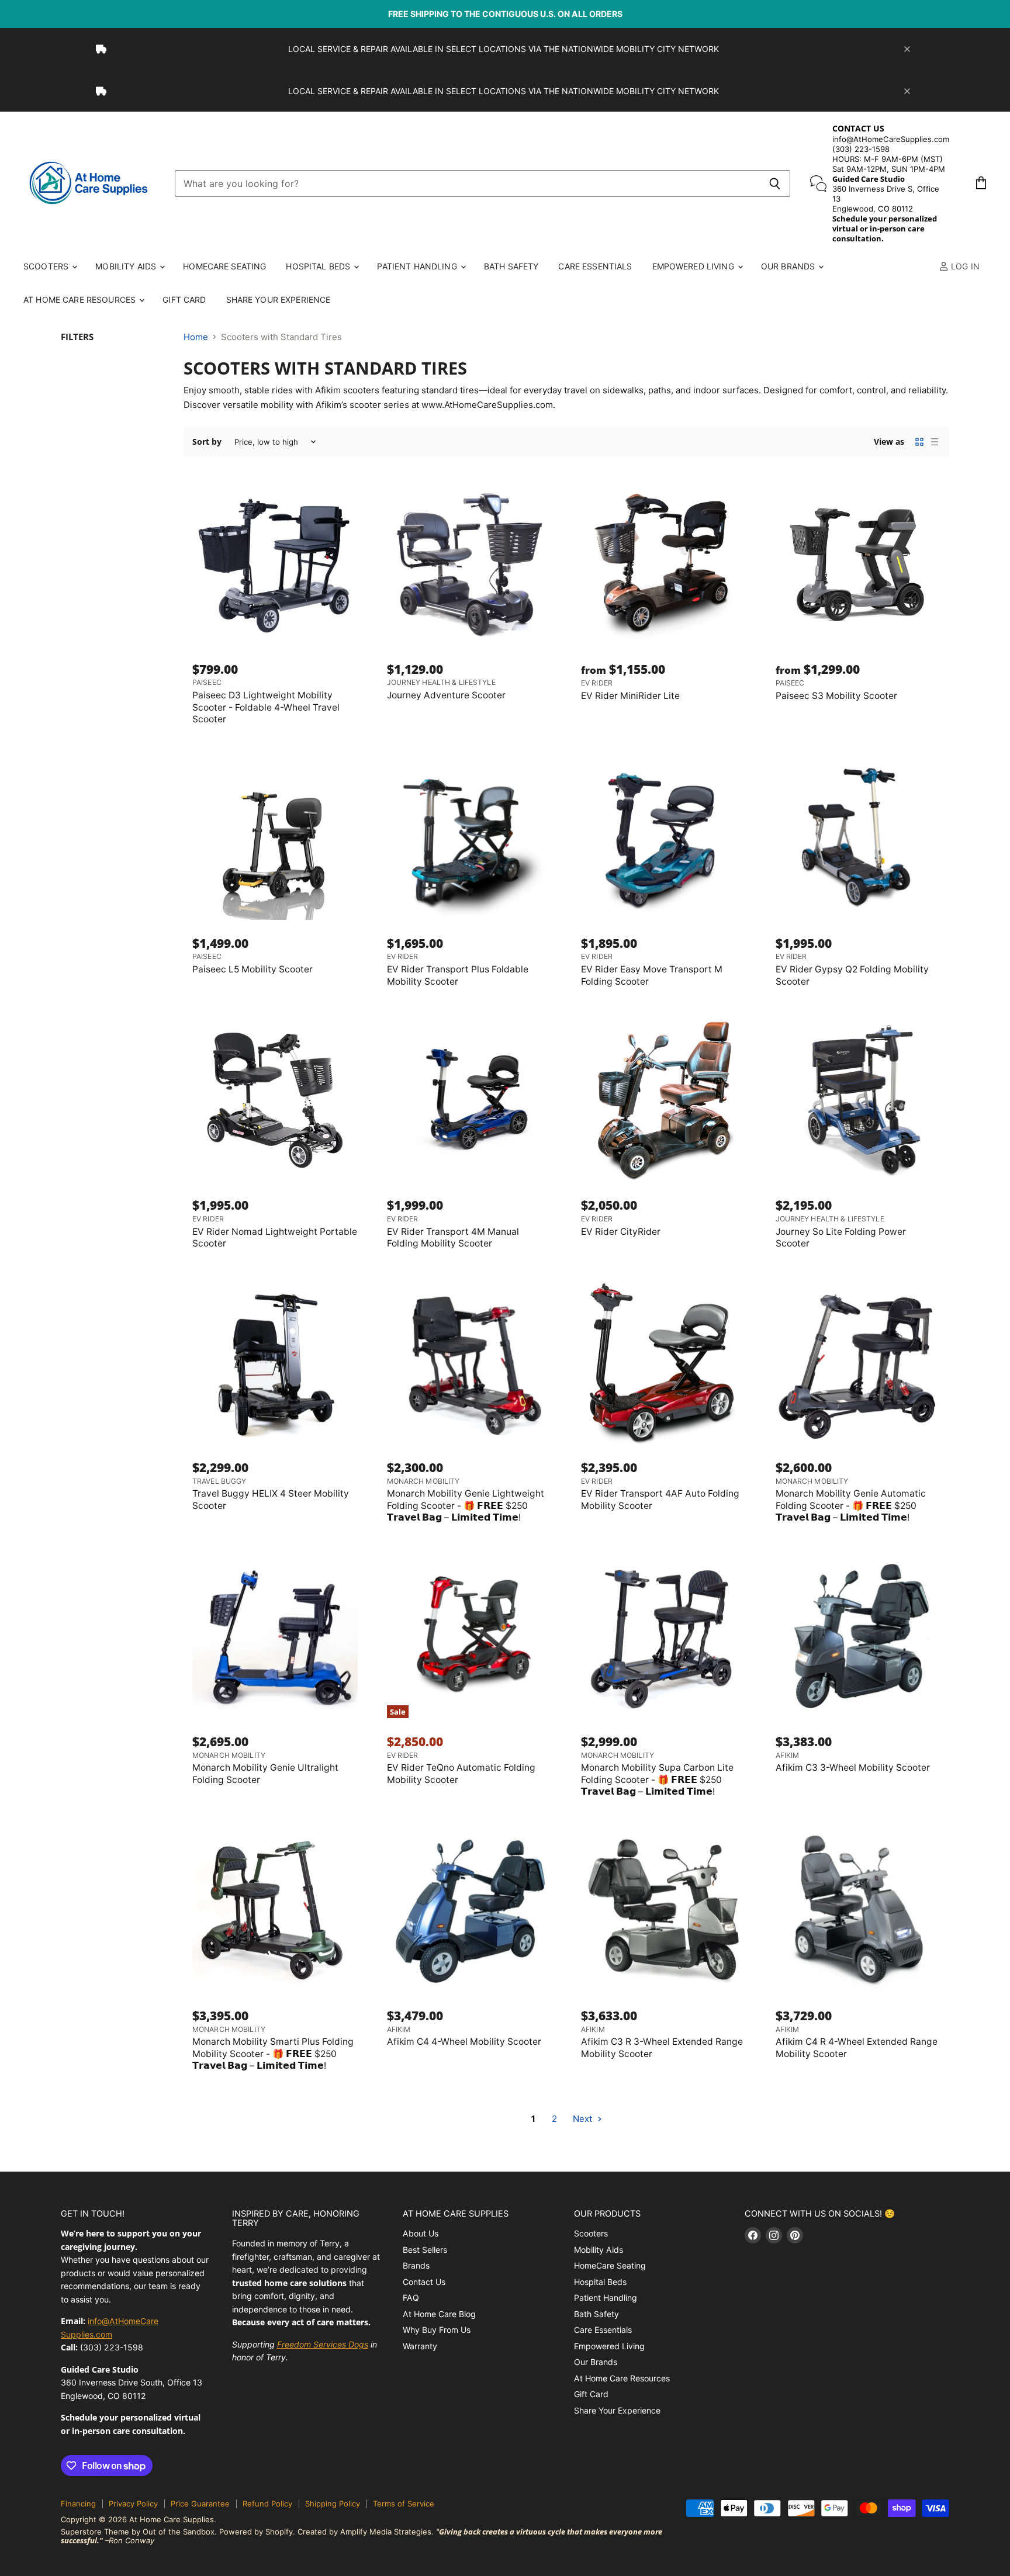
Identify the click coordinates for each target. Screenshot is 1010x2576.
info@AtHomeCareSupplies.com (891, 139)
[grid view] (919, 442)
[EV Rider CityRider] (664, 1100)
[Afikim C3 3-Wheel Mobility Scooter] (858, 1636)
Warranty (420, 2346)
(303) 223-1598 (861, 149)
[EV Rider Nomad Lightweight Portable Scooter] (275, 1100)
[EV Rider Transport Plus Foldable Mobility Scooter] (470, 838)
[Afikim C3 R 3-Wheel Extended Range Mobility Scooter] (664, 1910)
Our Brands (789, 266)
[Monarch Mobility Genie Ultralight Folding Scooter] (275, 1636)
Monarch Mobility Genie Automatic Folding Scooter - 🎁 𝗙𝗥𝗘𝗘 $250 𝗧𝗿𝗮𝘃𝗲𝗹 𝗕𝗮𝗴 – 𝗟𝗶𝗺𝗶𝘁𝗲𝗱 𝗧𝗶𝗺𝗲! (851, 1505)
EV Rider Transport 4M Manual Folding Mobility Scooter (453, 1237)
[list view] (935, 442)
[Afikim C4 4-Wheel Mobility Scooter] (470, 1910)
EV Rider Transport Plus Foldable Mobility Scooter (458, 975)
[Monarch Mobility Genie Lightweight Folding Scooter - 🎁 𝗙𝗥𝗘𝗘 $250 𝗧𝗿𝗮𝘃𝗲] (470, 1362)
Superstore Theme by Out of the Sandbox (138, 2532)
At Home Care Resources (81, 300)
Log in (964, 266)
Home (196, 337)
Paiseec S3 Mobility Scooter (836, 696)
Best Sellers (425, 2250)
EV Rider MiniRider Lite (630, 696)
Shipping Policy (333, 2504)
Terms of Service (404, 2504)
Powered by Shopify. (257, 2532)
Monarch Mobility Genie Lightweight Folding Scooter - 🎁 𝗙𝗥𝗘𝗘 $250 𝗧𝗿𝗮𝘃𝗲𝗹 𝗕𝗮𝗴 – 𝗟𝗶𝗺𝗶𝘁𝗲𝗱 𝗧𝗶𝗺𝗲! (466, 1505)
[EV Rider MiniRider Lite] (664, 563)
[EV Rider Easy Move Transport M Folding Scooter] (664, 838)
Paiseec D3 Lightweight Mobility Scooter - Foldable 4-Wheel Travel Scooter (266, 707)
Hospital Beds (319, 266)
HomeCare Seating (224, 266)
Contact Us (424, 2282)
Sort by (207, 442)
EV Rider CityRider (621, 1232)
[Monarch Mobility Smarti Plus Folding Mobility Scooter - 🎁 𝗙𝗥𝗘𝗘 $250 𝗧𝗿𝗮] (275, 1910)
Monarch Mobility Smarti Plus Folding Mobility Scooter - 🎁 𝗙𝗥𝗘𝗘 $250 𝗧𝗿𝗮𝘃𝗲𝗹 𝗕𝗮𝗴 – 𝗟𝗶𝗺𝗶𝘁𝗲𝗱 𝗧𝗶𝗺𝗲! (273, 2054)
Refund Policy (267, 2504)
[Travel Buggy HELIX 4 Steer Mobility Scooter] (275, 1362)
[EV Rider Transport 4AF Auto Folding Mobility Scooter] (664, 1362)
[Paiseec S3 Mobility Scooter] (858, 563)
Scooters (47, 266)
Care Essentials (595, 266)
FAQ (411, 2298)
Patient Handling (418, 266)
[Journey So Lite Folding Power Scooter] (858, 1100)
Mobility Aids (127, 266)
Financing (78, 2504)
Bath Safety (511, 266)
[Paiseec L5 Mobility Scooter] (275, 838)
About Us (421, 2233)
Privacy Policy (133, 2504)
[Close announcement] (907, 49)
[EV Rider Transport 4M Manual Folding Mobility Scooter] (470, 1100)
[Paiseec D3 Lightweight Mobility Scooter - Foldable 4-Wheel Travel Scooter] (275, 563)
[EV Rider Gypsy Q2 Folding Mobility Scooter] (858, 838)
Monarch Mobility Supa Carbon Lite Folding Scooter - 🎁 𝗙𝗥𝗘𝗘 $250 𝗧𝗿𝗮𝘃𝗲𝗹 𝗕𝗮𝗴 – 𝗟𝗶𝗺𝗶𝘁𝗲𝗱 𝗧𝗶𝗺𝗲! (657, 1779)
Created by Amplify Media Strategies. (366, 2532)
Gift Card (184, 300)
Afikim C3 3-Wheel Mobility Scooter (853, 1767)
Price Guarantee (200, 2504)
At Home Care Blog (439, 2314)
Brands (416, 2265)
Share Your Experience (279, 300)
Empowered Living (694, 266)
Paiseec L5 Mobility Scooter (252, 969)
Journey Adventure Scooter (446, 695)
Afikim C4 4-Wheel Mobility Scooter (464, 2042)
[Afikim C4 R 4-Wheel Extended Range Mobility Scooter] (858, 1910)
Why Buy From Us (437, 2330)
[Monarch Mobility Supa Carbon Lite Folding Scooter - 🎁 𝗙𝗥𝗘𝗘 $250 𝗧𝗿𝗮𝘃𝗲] (664, 1636)
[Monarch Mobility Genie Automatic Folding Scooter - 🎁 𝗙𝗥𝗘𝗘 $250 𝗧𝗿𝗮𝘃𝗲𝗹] (858, 1362)
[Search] (775, 183)
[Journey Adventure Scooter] (470, 563)
